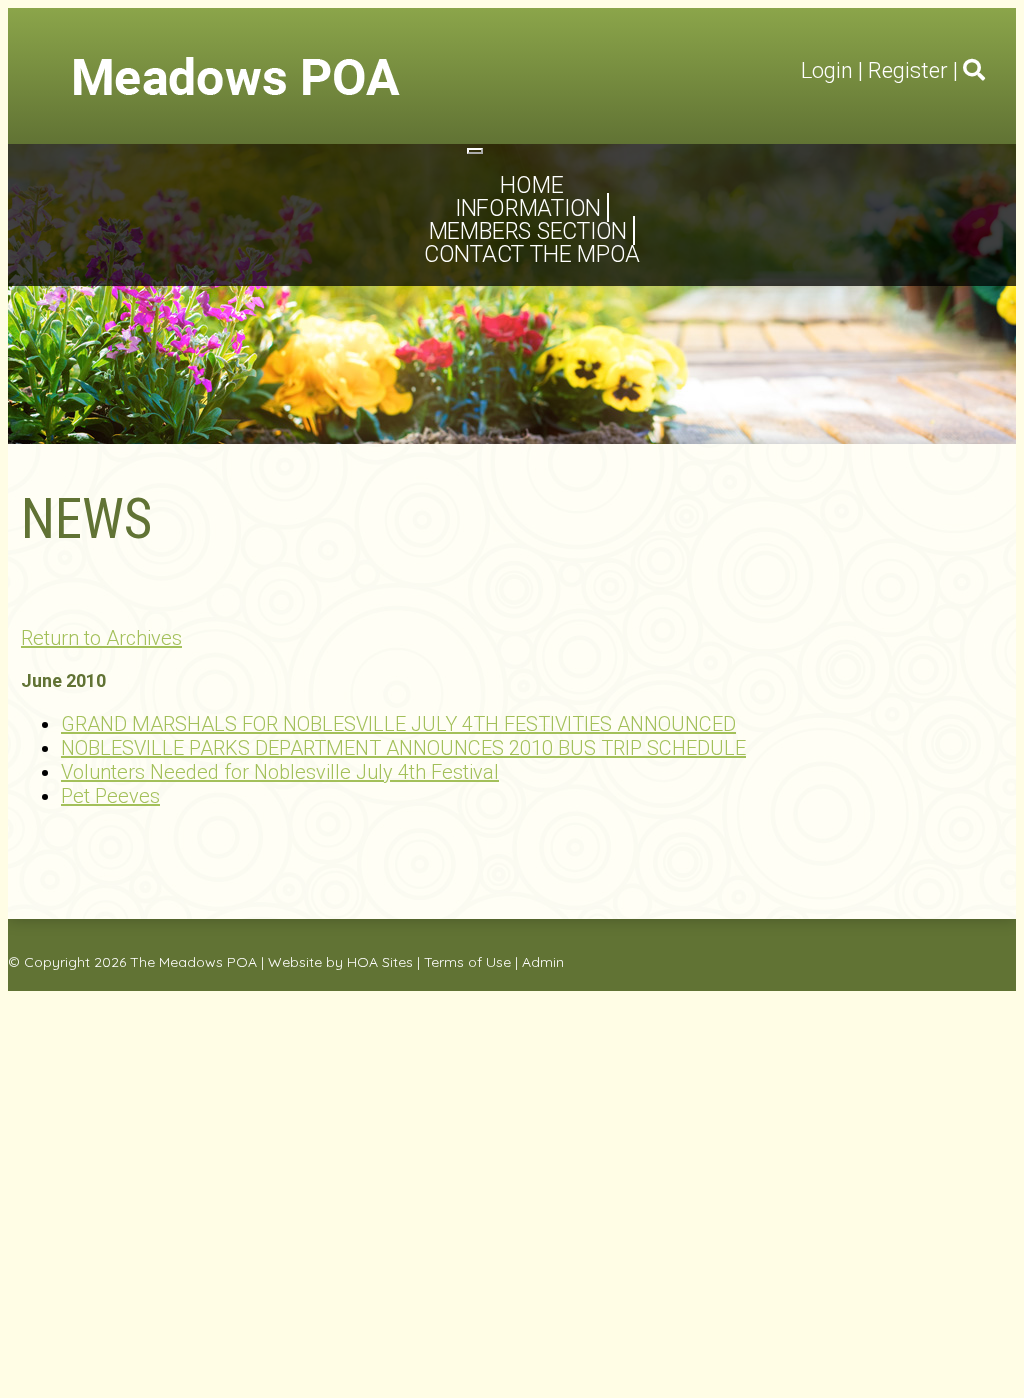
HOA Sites (380, 962)
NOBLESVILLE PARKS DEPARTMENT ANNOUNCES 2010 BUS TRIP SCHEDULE (403, 748)
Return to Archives (101, 638)
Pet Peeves (110, 796)
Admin (543, 962)
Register (908, 70)
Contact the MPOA (532, 254)
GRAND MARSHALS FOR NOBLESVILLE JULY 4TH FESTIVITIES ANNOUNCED (398, 724)
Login (827, 70)
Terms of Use (467, 962)
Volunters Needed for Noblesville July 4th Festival (280, 772)
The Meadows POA (193, 962)
